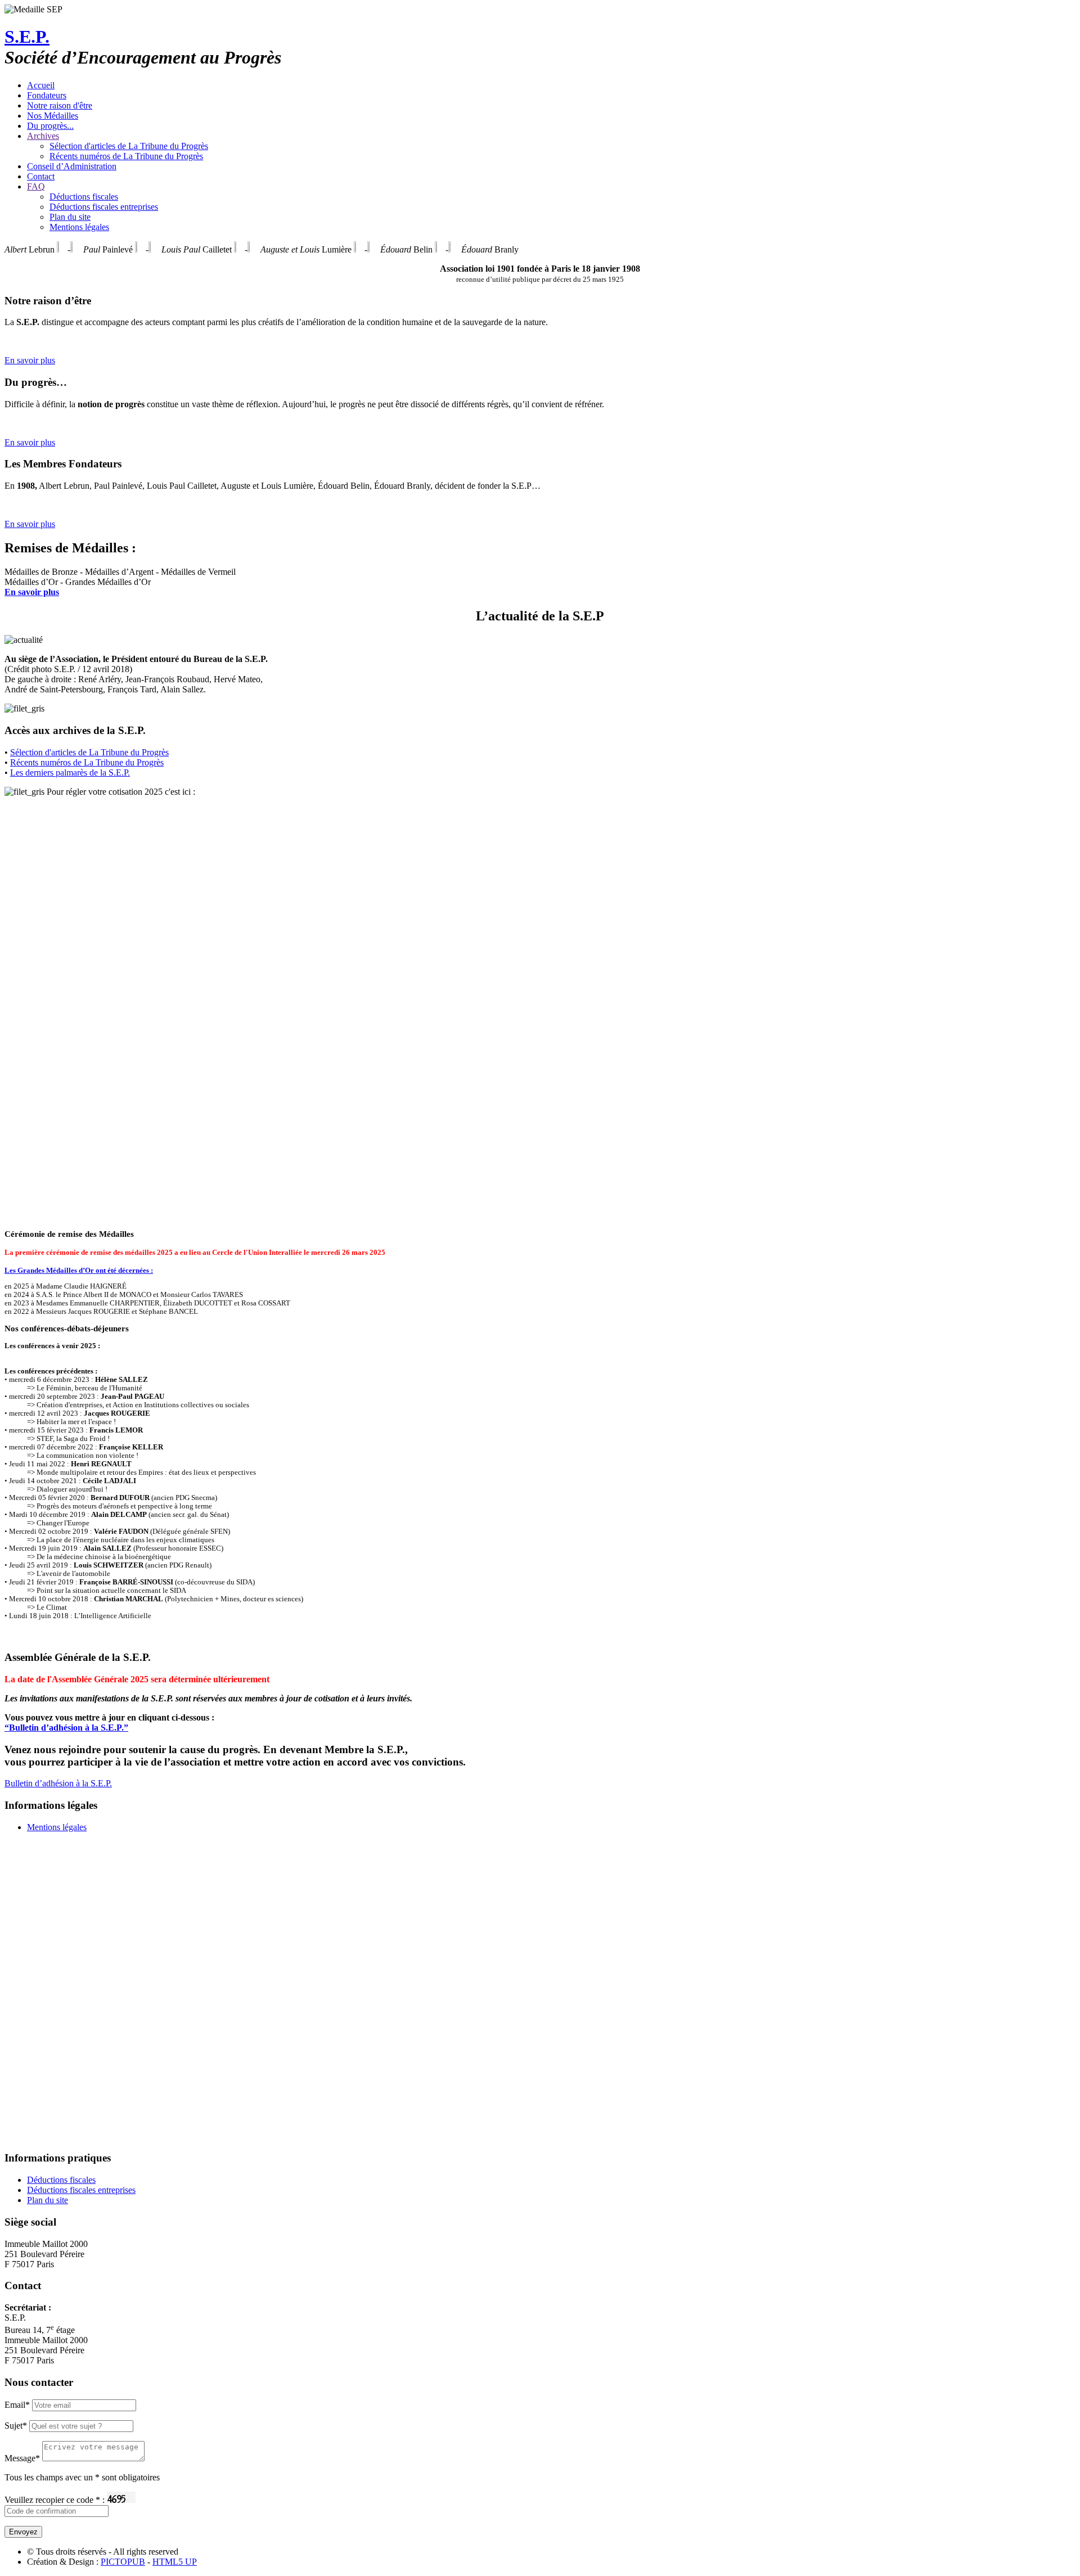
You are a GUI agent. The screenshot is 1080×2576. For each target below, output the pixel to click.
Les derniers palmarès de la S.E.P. (70, 773)
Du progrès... (50, 126)
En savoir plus (30, 360)
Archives (43, 136)
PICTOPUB (123, 2562)
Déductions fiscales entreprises (104, 207)
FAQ (36, 186)
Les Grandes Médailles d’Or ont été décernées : (79, 1271)
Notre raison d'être (60, 105)
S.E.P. (27, 37)
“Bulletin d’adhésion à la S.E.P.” (66, 1728)
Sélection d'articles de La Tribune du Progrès (129, 146)
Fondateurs (47, 95)
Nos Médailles (53, 116)
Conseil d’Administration (72, 166)
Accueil (41, 85)
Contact (41, 176)
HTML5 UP (175, 2562)
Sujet (16, 2426)
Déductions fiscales (84, 197)
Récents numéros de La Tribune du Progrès (126, 156)
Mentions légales (79, 227)
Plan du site (70, 217)
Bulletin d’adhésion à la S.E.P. (58, 1783)
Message (22, 2458)
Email (17, 2405)
